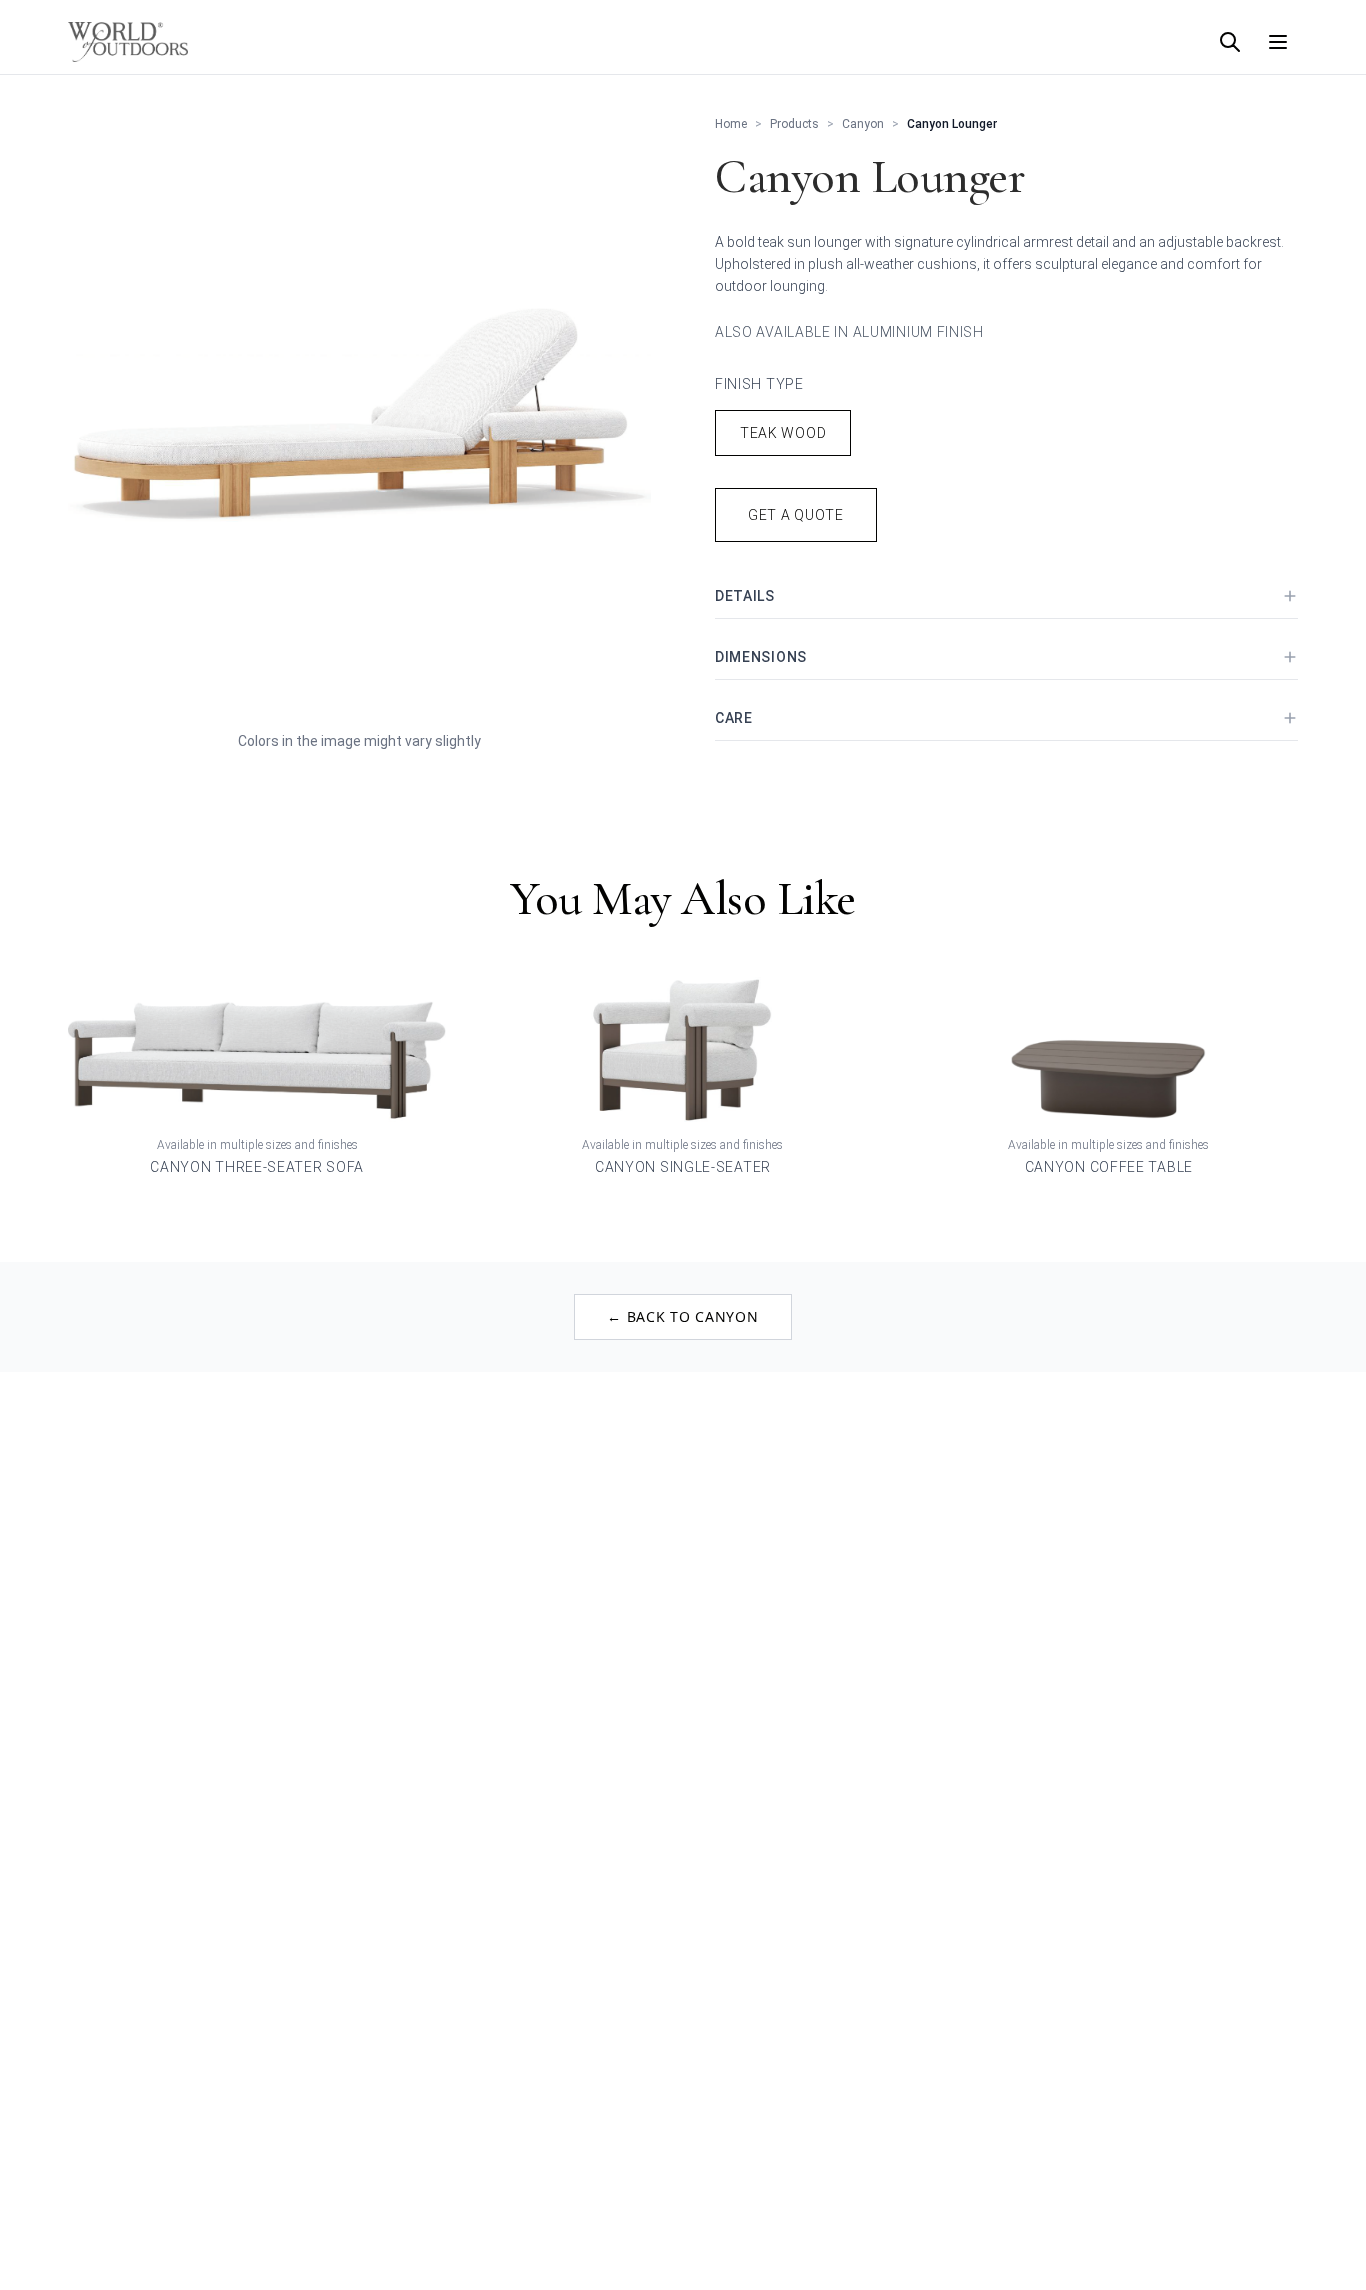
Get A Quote (796, 515)
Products (794, 124)
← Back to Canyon (682, 1316)
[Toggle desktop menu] (1278, 42)
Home (731, 124)
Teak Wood (783, 433)
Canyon (863, 124)
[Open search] (1230, 42)
